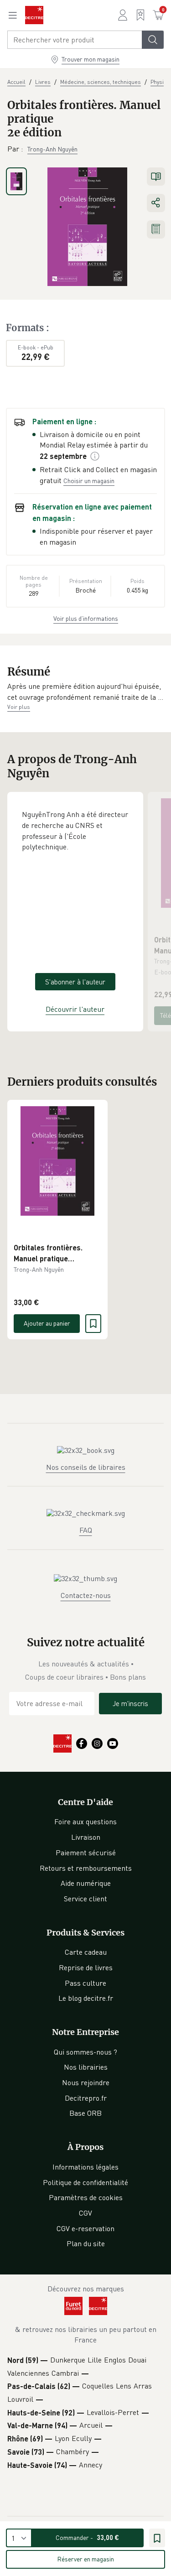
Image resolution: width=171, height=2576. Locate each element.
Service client (85, 1899)
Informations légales (85, 2167)
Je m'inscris (130, 1703)
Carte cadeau (86, 1952)
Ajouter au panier (47, 1323)
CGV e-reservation (85, 2228)
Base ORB (85, 2113)
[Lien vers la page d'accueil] (34, 15)
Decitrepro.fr (86, 2098)
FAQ (86, 1530)
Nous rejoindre (86, 2082)
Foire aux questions (85, 1821)
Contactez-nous (86, 1595)
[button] (85, 692)
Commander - (87, 2537)
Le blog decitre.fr (86, 1998)
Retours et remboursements (86, 1868)
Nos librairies (86, 2067)
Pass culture (85, 1983)
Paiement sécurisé (86, 1853)
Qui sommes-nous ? (85, 2052)
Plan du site (86, 2243)
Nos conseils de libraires (86, 1467)
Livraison (86, 1837)
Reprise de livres (86, 1967)
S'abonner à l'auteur (75, 982)
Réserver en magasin (85, 2559)
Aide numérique (86, 1883)
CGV (85, 2213)
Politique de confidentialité (85, 2182)
